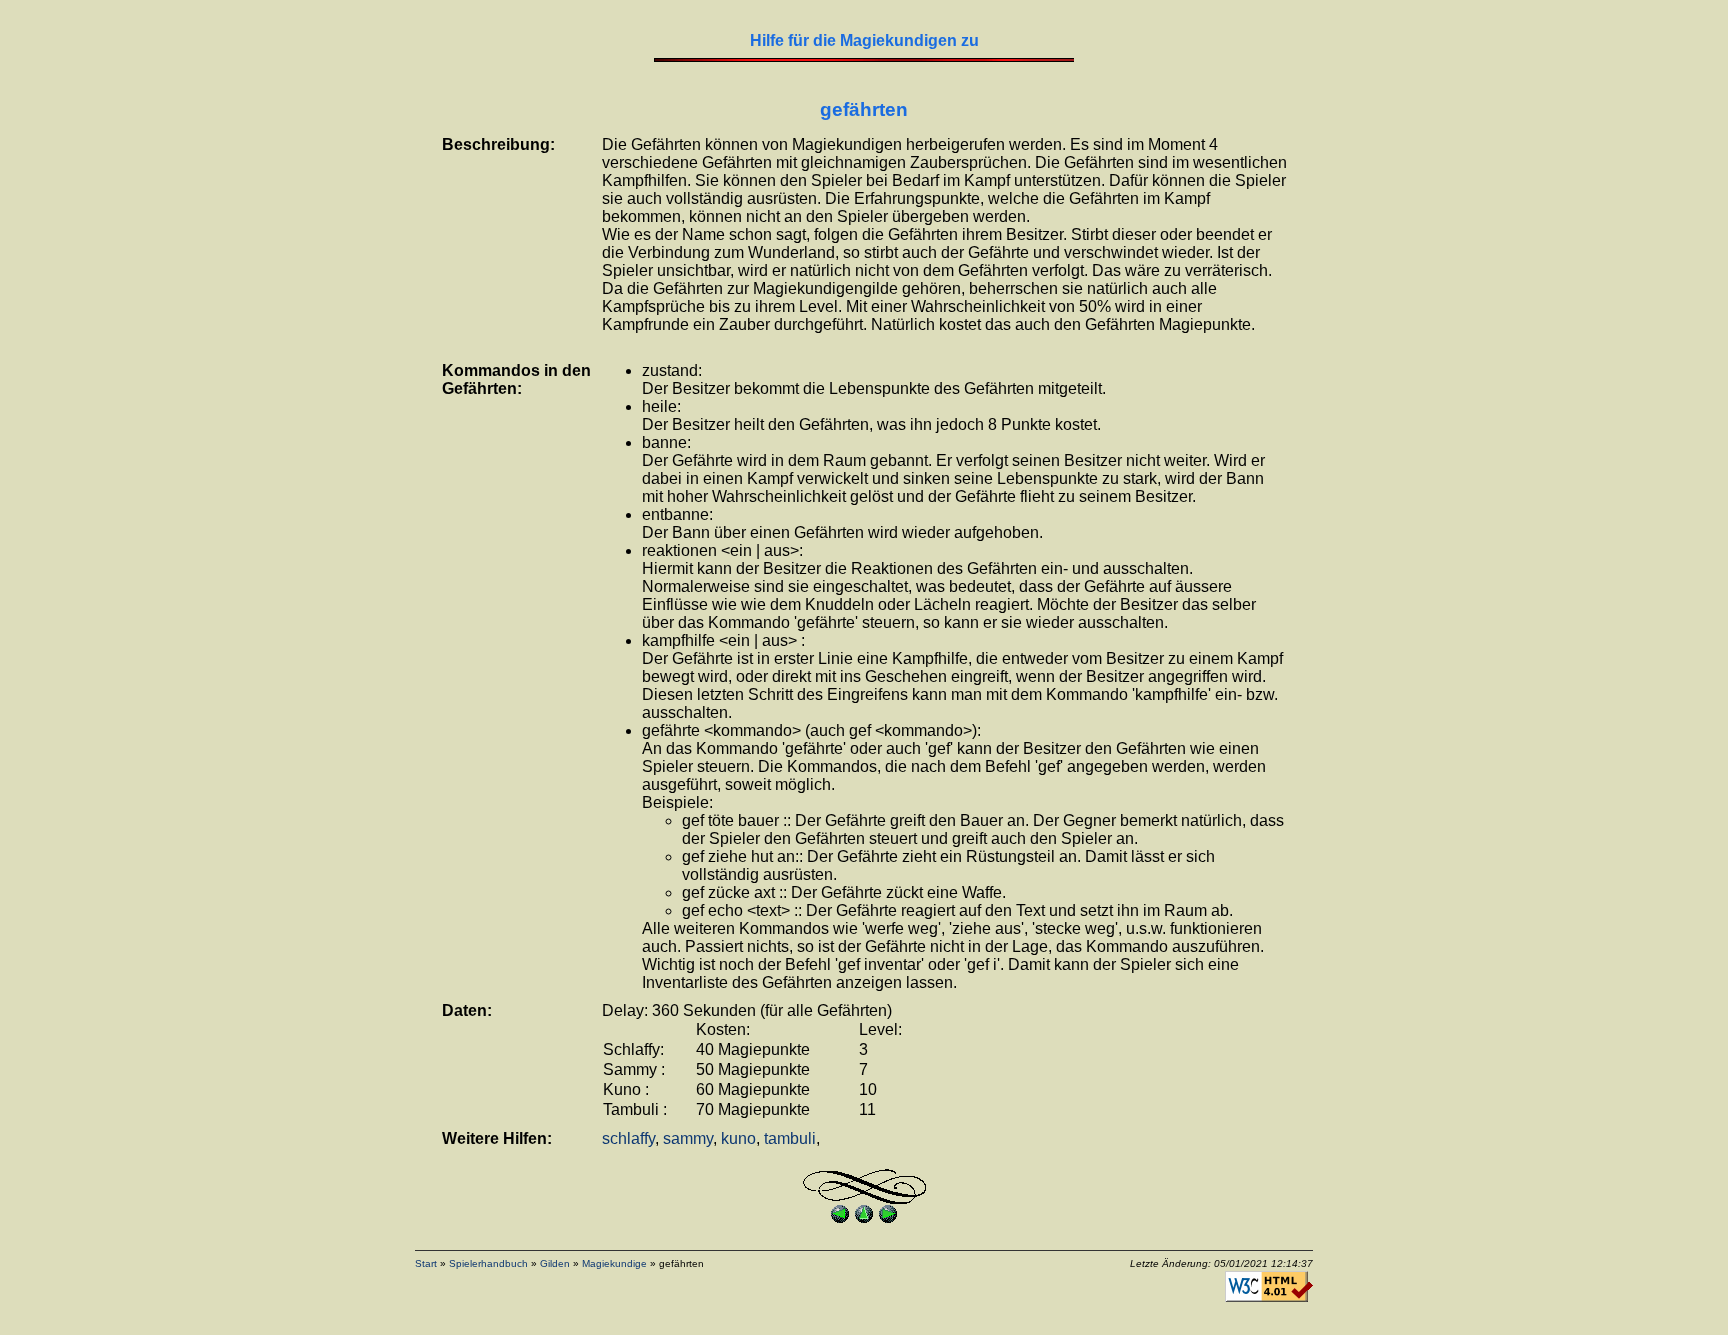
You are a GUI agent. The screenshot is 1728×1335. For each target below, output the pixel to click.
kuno (738, 1138)
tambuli (790, 1138)
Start (426, 1263)
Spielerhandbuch (488, 1263)
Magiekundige (614, 1263)
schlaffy (628, 1138)
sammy (688, 1138)
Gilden (555, 1263)
